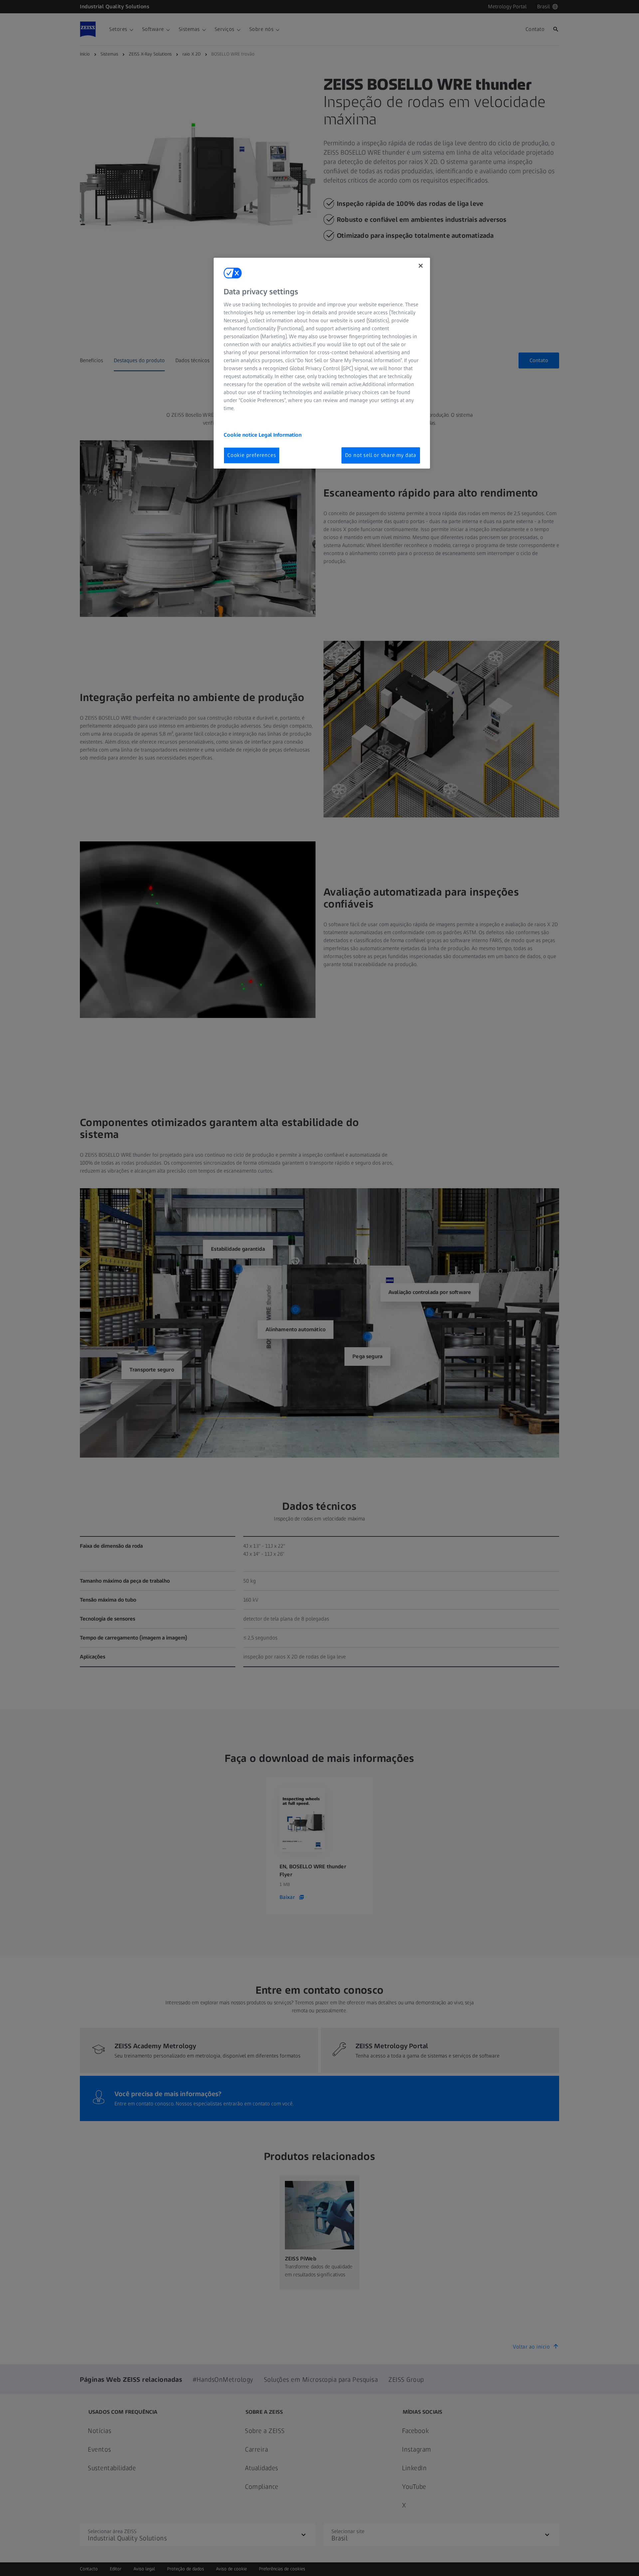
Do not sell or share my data (381, 455)
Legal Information (280, 435)
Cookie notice (241, 435)
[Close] (421, 266)
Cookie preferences (252, 455)
